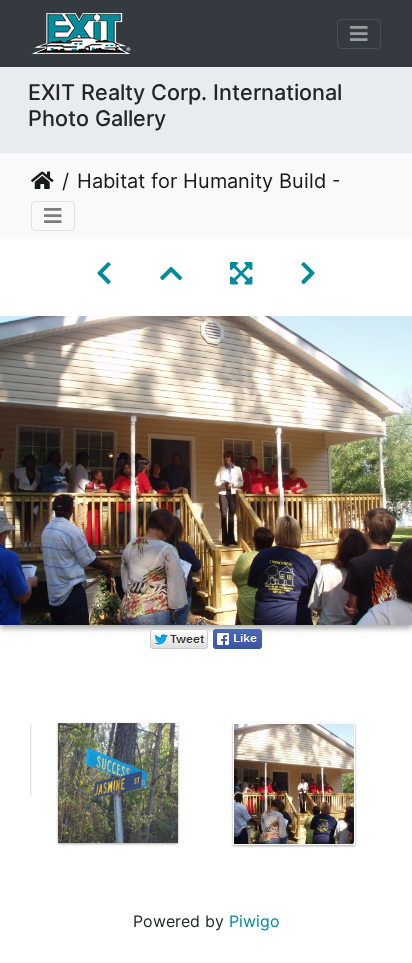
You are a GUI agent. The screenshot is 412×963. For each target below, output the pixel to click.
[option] (118, 783)
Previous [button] (15, 788)
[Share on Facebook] (237, 637)
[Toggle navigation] (359, 34)
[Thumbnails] (171, 273)
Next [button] (397, 788)
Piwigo (254, 921)
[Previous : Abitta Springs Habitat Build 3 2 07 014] (104, 273)
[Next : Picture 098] (308, 273)
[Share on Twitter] (179, 637)
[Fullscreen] (241, 273)
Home (42, 181)
